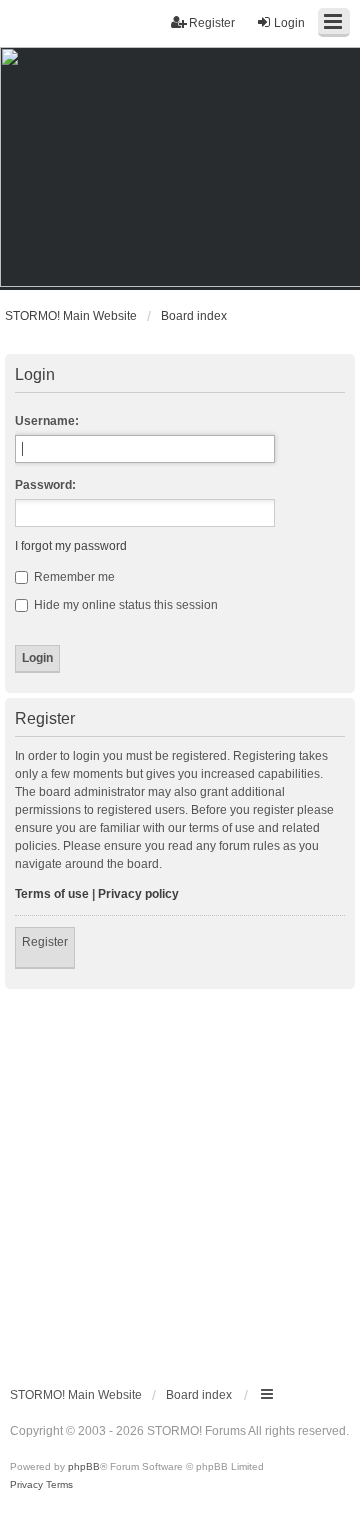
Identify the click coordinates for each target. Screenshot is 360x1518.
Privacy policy (138, 894)
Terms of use (52, 894)
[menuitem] (26, 1485)
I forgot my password (71, 546)
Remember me (73, 577)
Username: (47, 421)
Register (45, 942)
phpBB (84, 1466)
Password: (45, 485)
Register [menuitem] (212, 23)
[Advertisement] (180, 1179)
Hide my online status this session (124, 605)
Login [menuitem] (289, 23)
